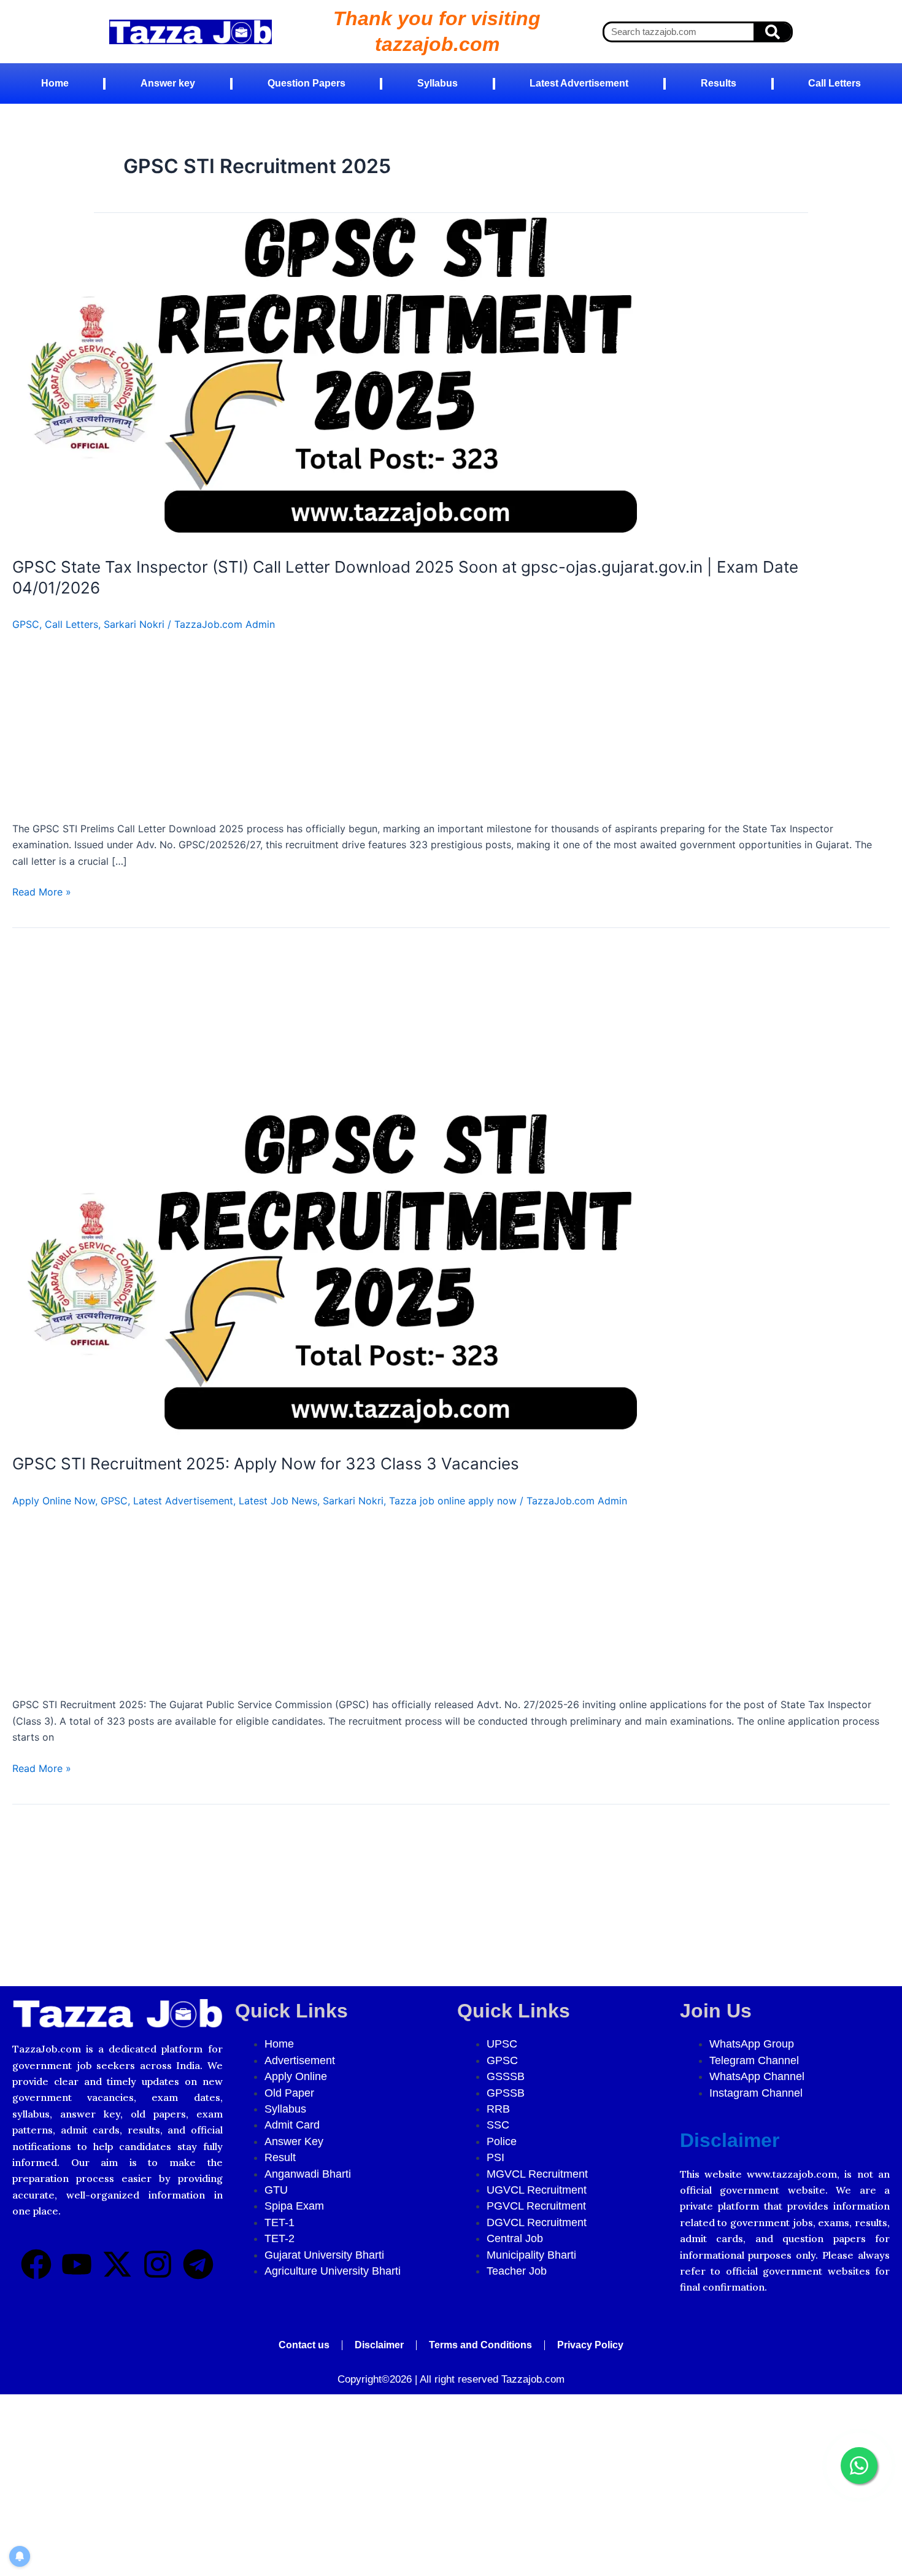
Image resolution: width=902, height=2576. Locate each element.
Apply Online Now (54, 1501)
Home (55, 83)
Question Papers (306, 83)
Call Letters (835, 83)
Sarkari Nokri (134, 624)
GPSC (26, 624)
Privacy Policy (590, 2345)
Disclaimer (730, 2140)
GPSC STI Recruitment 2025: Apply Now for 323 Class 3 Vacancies (266, 1464)
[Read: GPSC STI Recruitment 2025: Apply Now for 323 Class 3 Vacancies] (326, 1274)
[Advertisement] (380, 730)
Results (719, 83)
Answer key (168, 83)
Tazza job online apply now (453, 1501)
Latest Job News (278, 1501)
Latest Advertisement (579, 83)
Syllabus (438, 83)
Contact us (304, 2345)
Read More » (42, 891)
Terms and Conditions (480, 2345)
